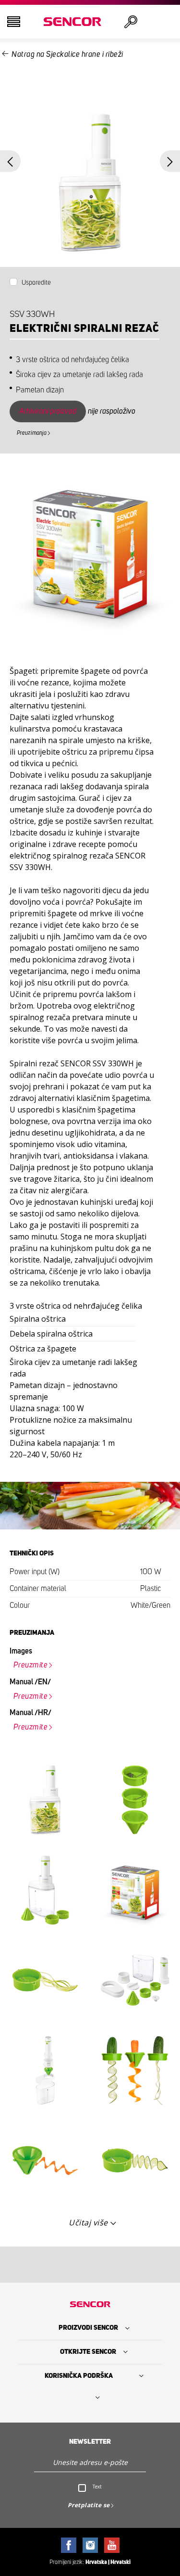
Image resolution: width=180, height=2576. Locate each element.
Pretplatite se (89, 2505)
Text (97, 2487)
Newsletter (90, 2442)
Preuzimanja (32, 433)
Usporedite (36, 283)
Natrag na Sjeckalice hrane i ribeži (67, 54)
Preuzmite (31, 1665)
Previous (10, 161)
